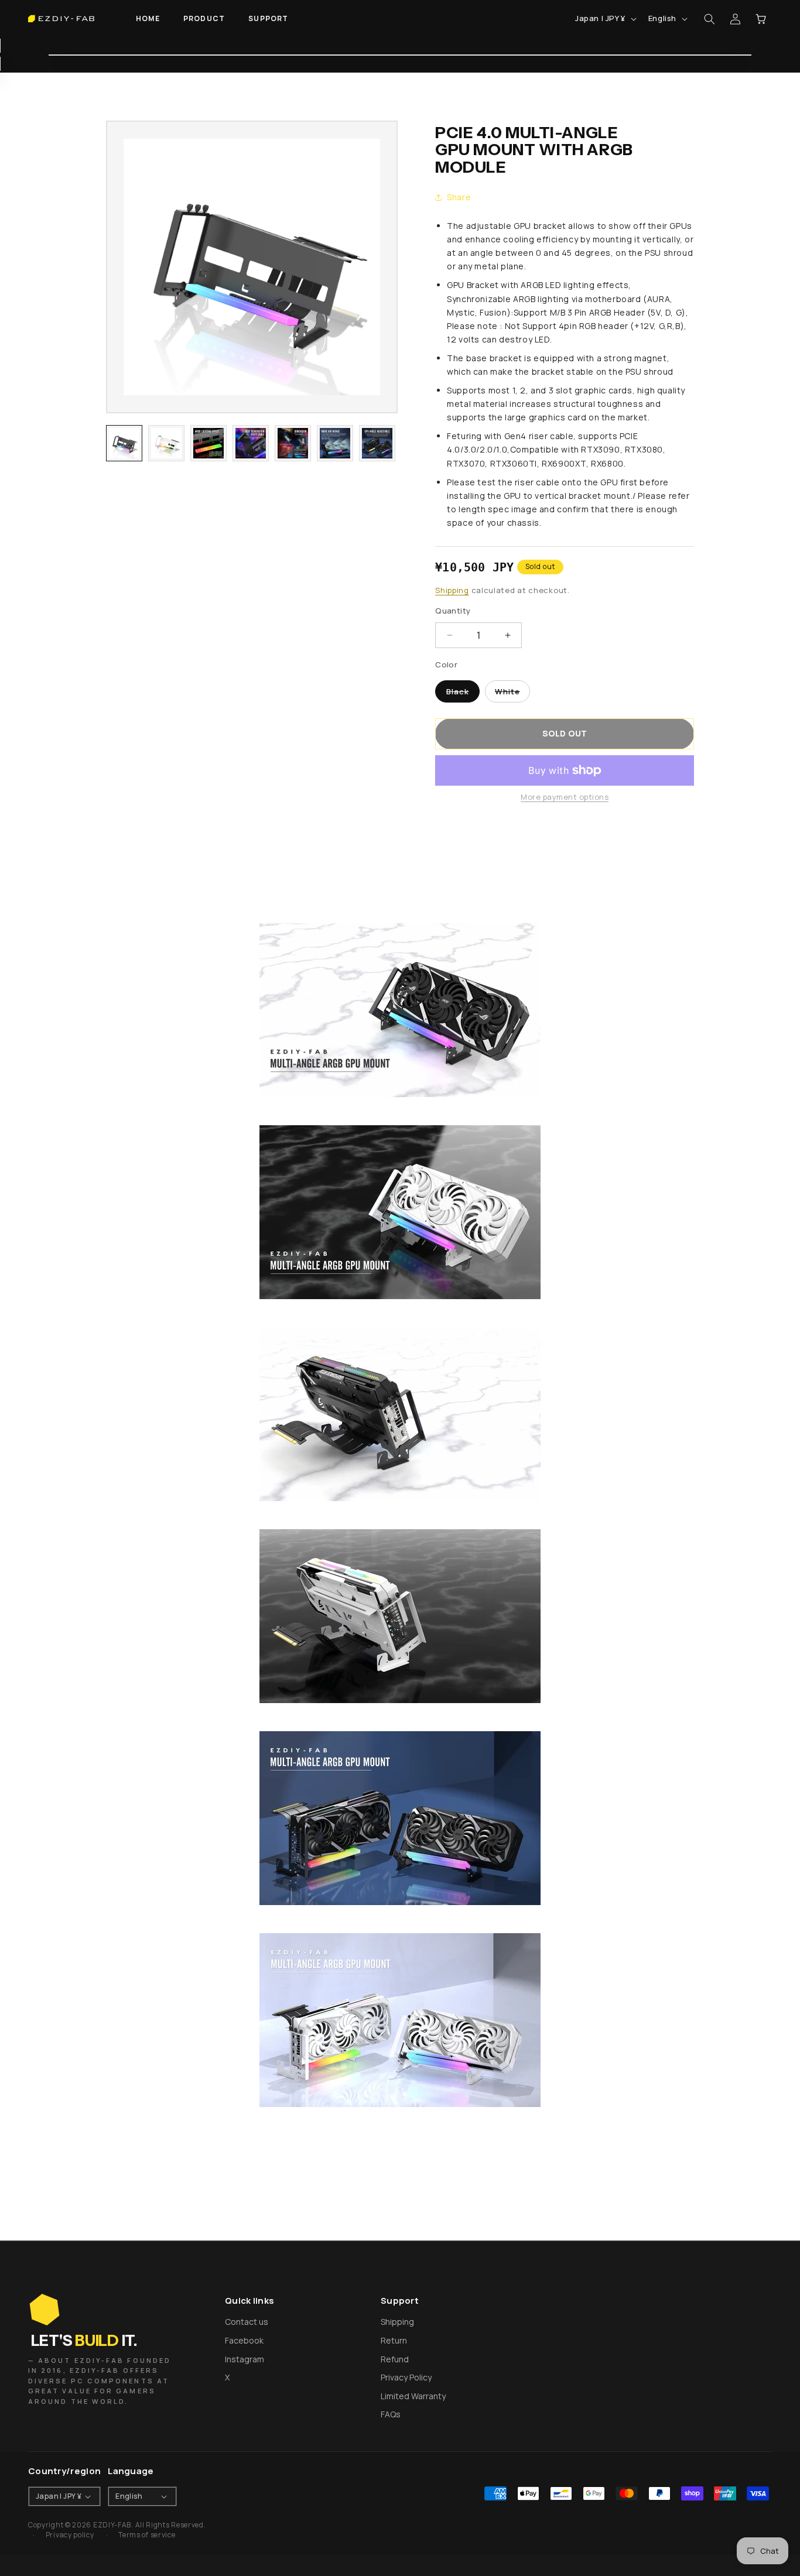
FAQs (391, 2414)
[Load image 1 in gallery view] (124, 443)
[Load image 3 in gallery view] (208, 443)
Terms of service (147, 2535)
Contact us (247, 2322)
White (512, 694)
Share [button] (459, 197)
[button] (204, 19)
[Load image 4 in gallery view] (251, 443)
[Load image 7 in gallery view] (377, 443)
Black (463, 694)
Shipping (452, 590)
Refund (395, 2359)
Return (394, 2340)
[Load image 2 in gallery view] (166, 443)
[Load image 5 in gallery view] (293, 443)
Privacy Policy (406, 2377)
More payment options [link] (565, 797)
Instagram (245, 2359)
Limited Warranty (413, 2396)
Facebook (244, 2340)
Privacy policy (70, 2535)
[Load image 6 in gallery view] (335, 443)
